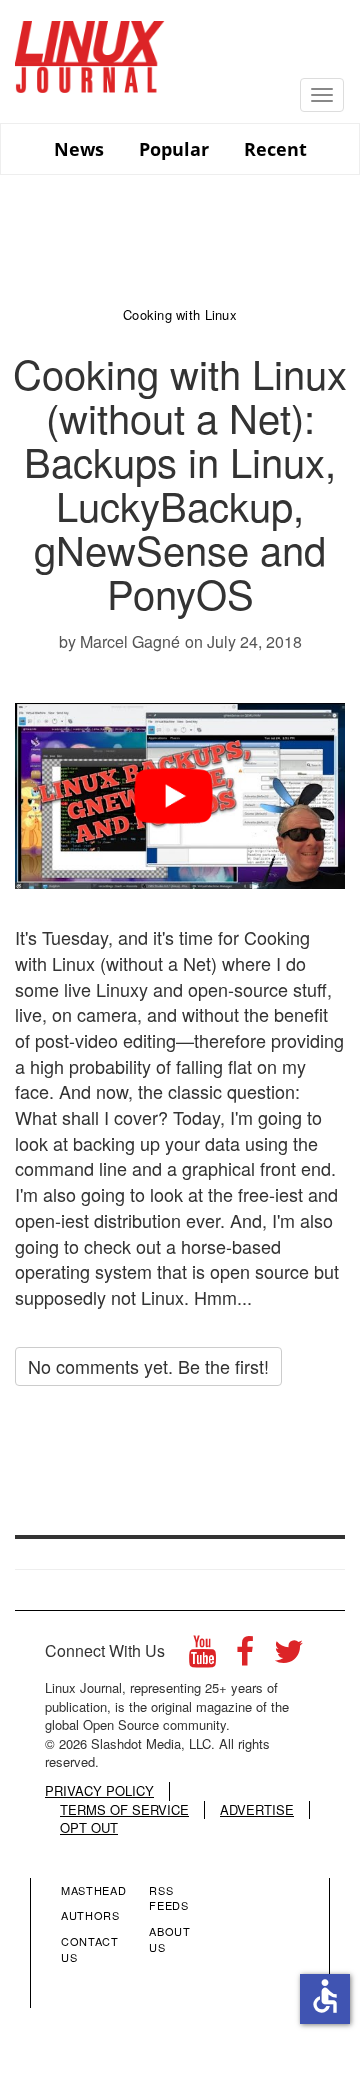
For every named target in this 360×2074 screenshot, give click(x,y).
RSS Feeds (168, 1898)
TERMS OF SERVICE (124, 1810)
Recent (275, 149)
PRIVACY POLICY (99, 1791)
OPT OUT (89, 1828)
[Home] (90, 49)
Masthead (93, 1890)
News (79, 149)
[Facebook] (245, 1656)
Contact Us (90, 1949)
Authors (90, 1915)
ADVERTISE (257, 1810)
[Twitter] (289, 1656)
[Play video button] (180, 796)
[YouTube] (202, 1656)
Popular (174, 149)
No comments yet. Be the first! (148, 1366)
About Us (169, 1939)
